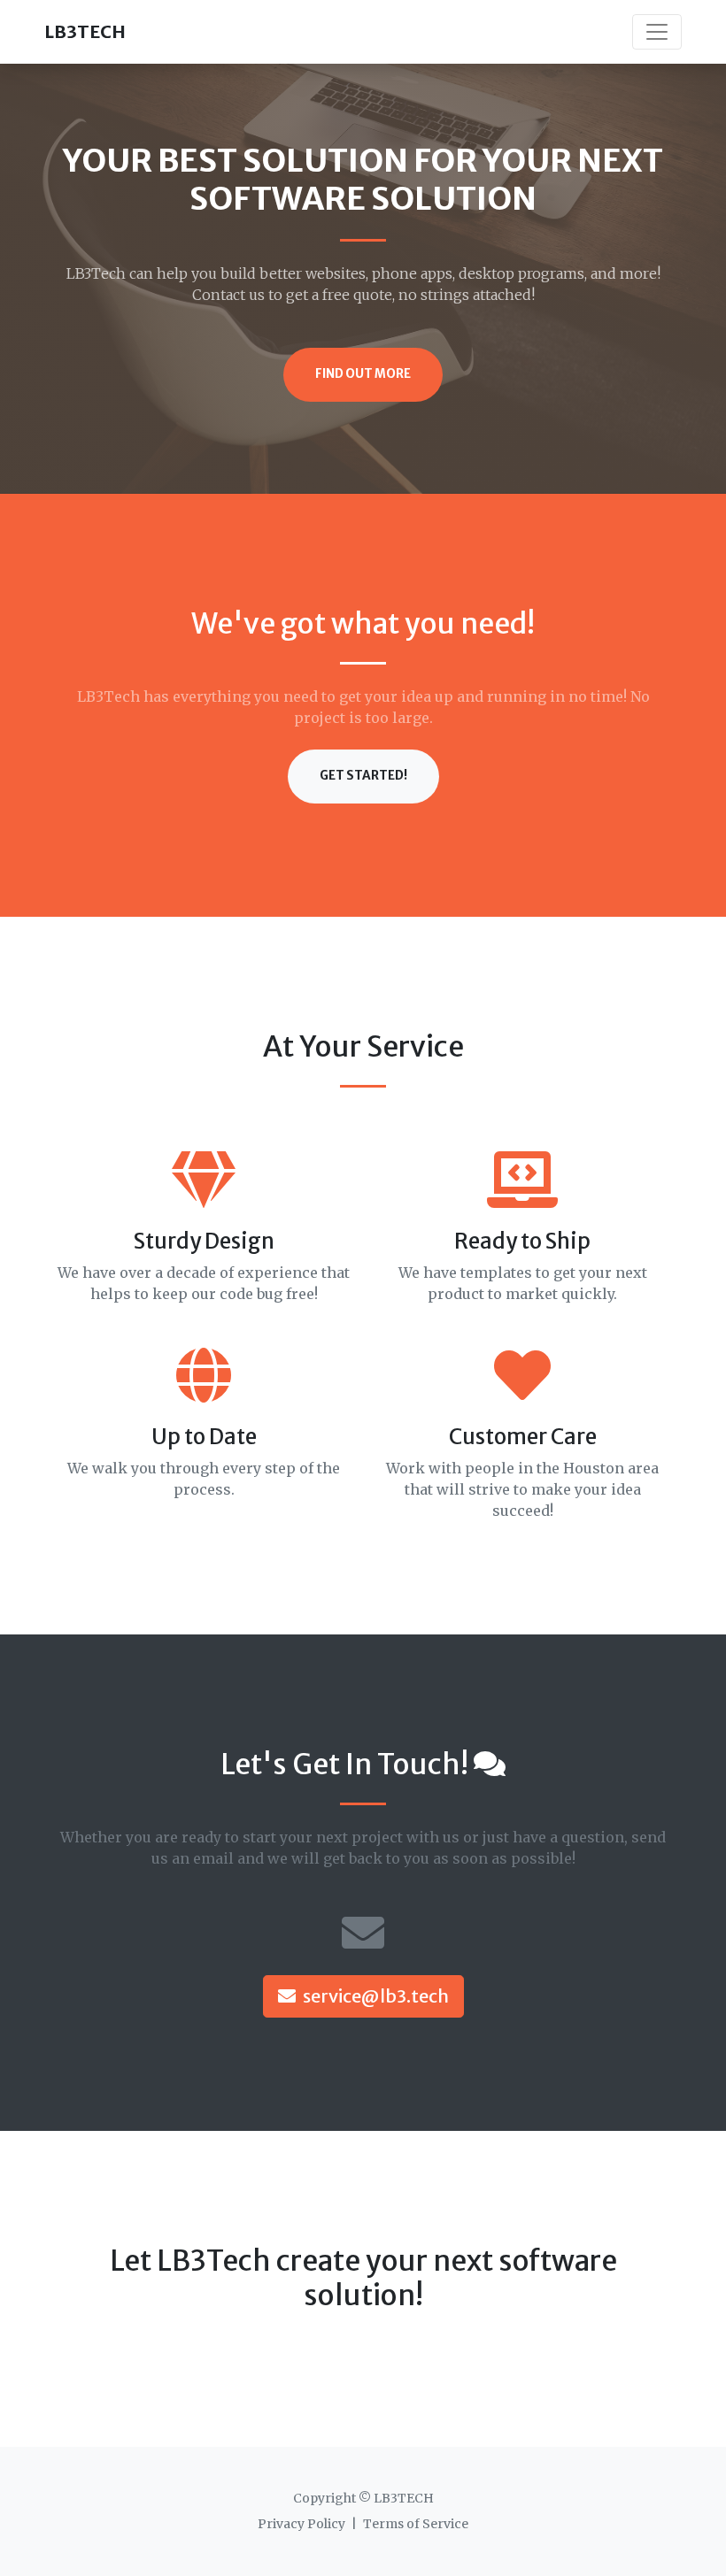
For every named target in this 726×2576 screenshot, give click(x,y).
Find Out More (363, 374)
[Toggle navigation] (657, 32)
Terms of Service (416, 2524)
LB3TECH (85, 31)
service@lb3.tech (376, 1996)
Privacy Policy (301, 2524)
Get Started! (363, 776)
